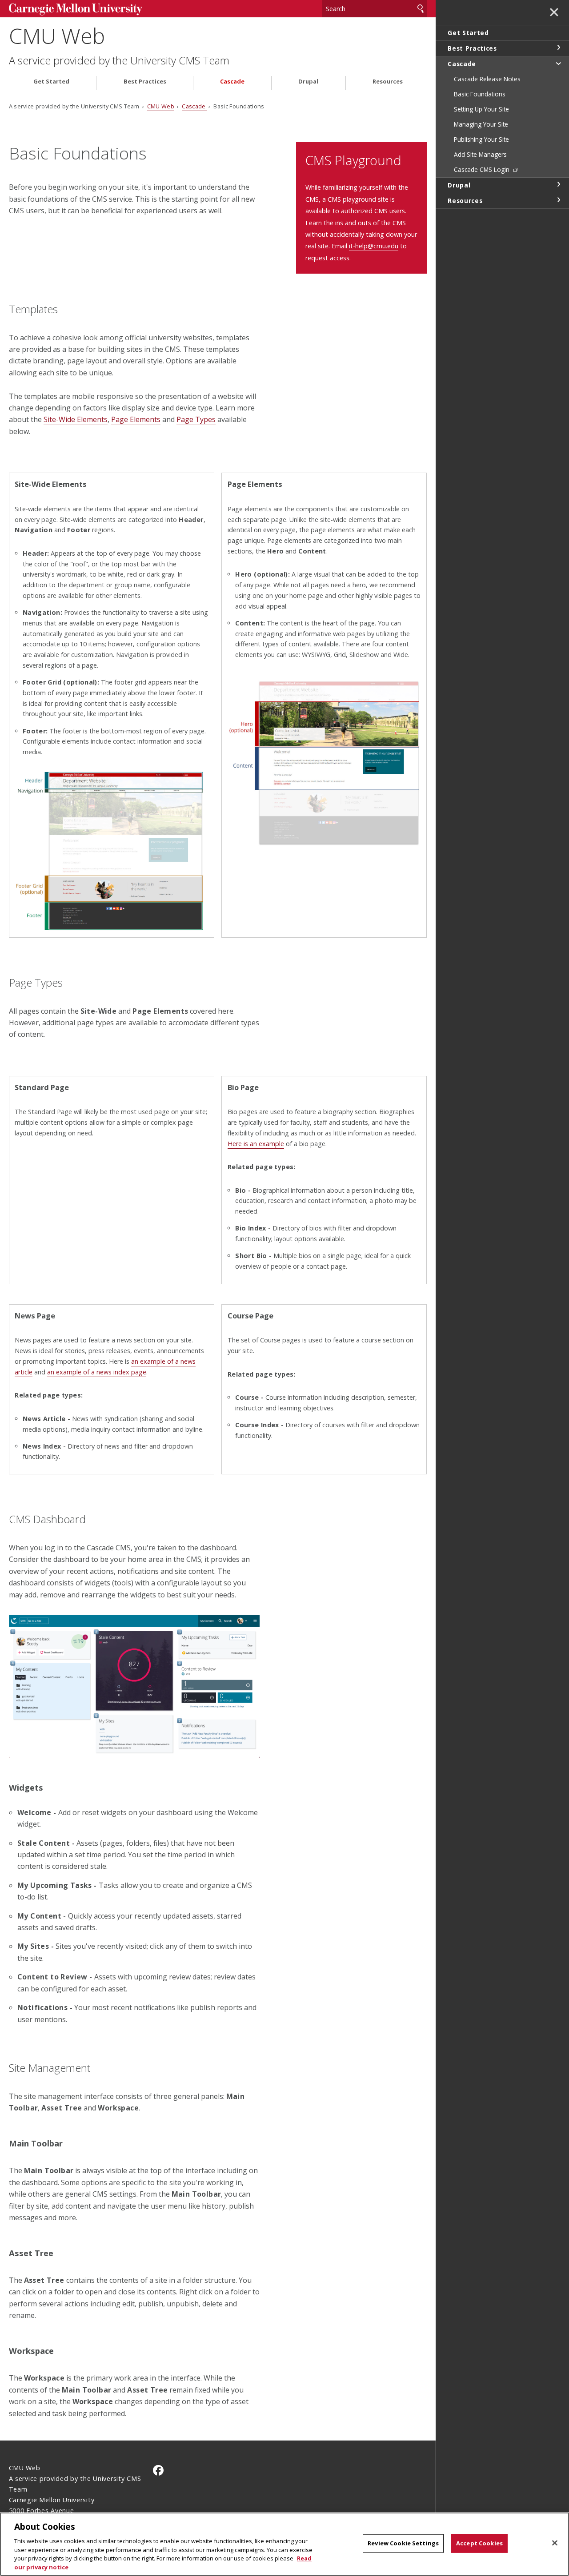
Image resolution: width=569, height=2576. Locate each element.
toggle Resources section (558, 200)
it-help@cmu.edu (374, 246)
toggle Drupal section (558, 184)
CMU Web (57, 36)
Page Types (196, 419)
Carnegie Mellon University (76, 10)
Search (421, 9)
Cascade (232, 82)
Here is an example (256, 1144)
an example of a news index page (97, 1372)
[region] (284, 2544)
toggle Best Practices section (558, 48)
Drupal (308, 82)
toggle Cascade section (558, 63)
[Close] (555, 2543)
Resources (388, 82)
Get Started (51, 82)
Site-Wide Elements (76, 419)
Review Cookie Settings (403, 2543)
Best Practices (145, 82)
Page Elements (136, 419)
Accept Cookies (479, 2543)
